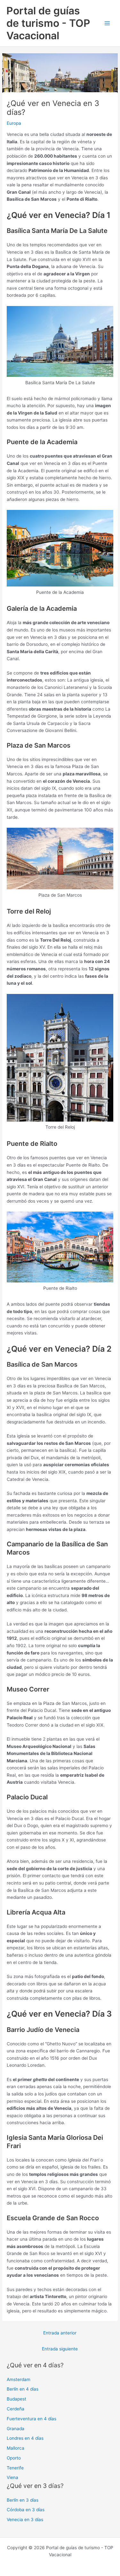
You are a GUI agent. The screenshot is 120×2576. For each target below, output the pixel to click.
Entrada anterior (60, 2333)
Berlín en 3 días (23, 2500)
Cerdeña (16, 2409)
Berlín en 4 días (23, 2389)
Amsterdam (19, 2379)
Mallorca (16, 2448)
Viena (12, 2477)
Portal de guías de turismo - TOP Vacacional (48, 23)
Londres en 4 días (25, 2438)
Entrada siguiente (60, 2349)
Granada (16, 2429)
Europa (14, 123)
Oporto (14, 2458)
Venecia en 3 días (25, 2520)
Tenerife (15, 2468)
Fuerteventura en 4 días (32, 2419)
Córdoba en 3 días (26, 2510)
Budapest (16, 2399)
